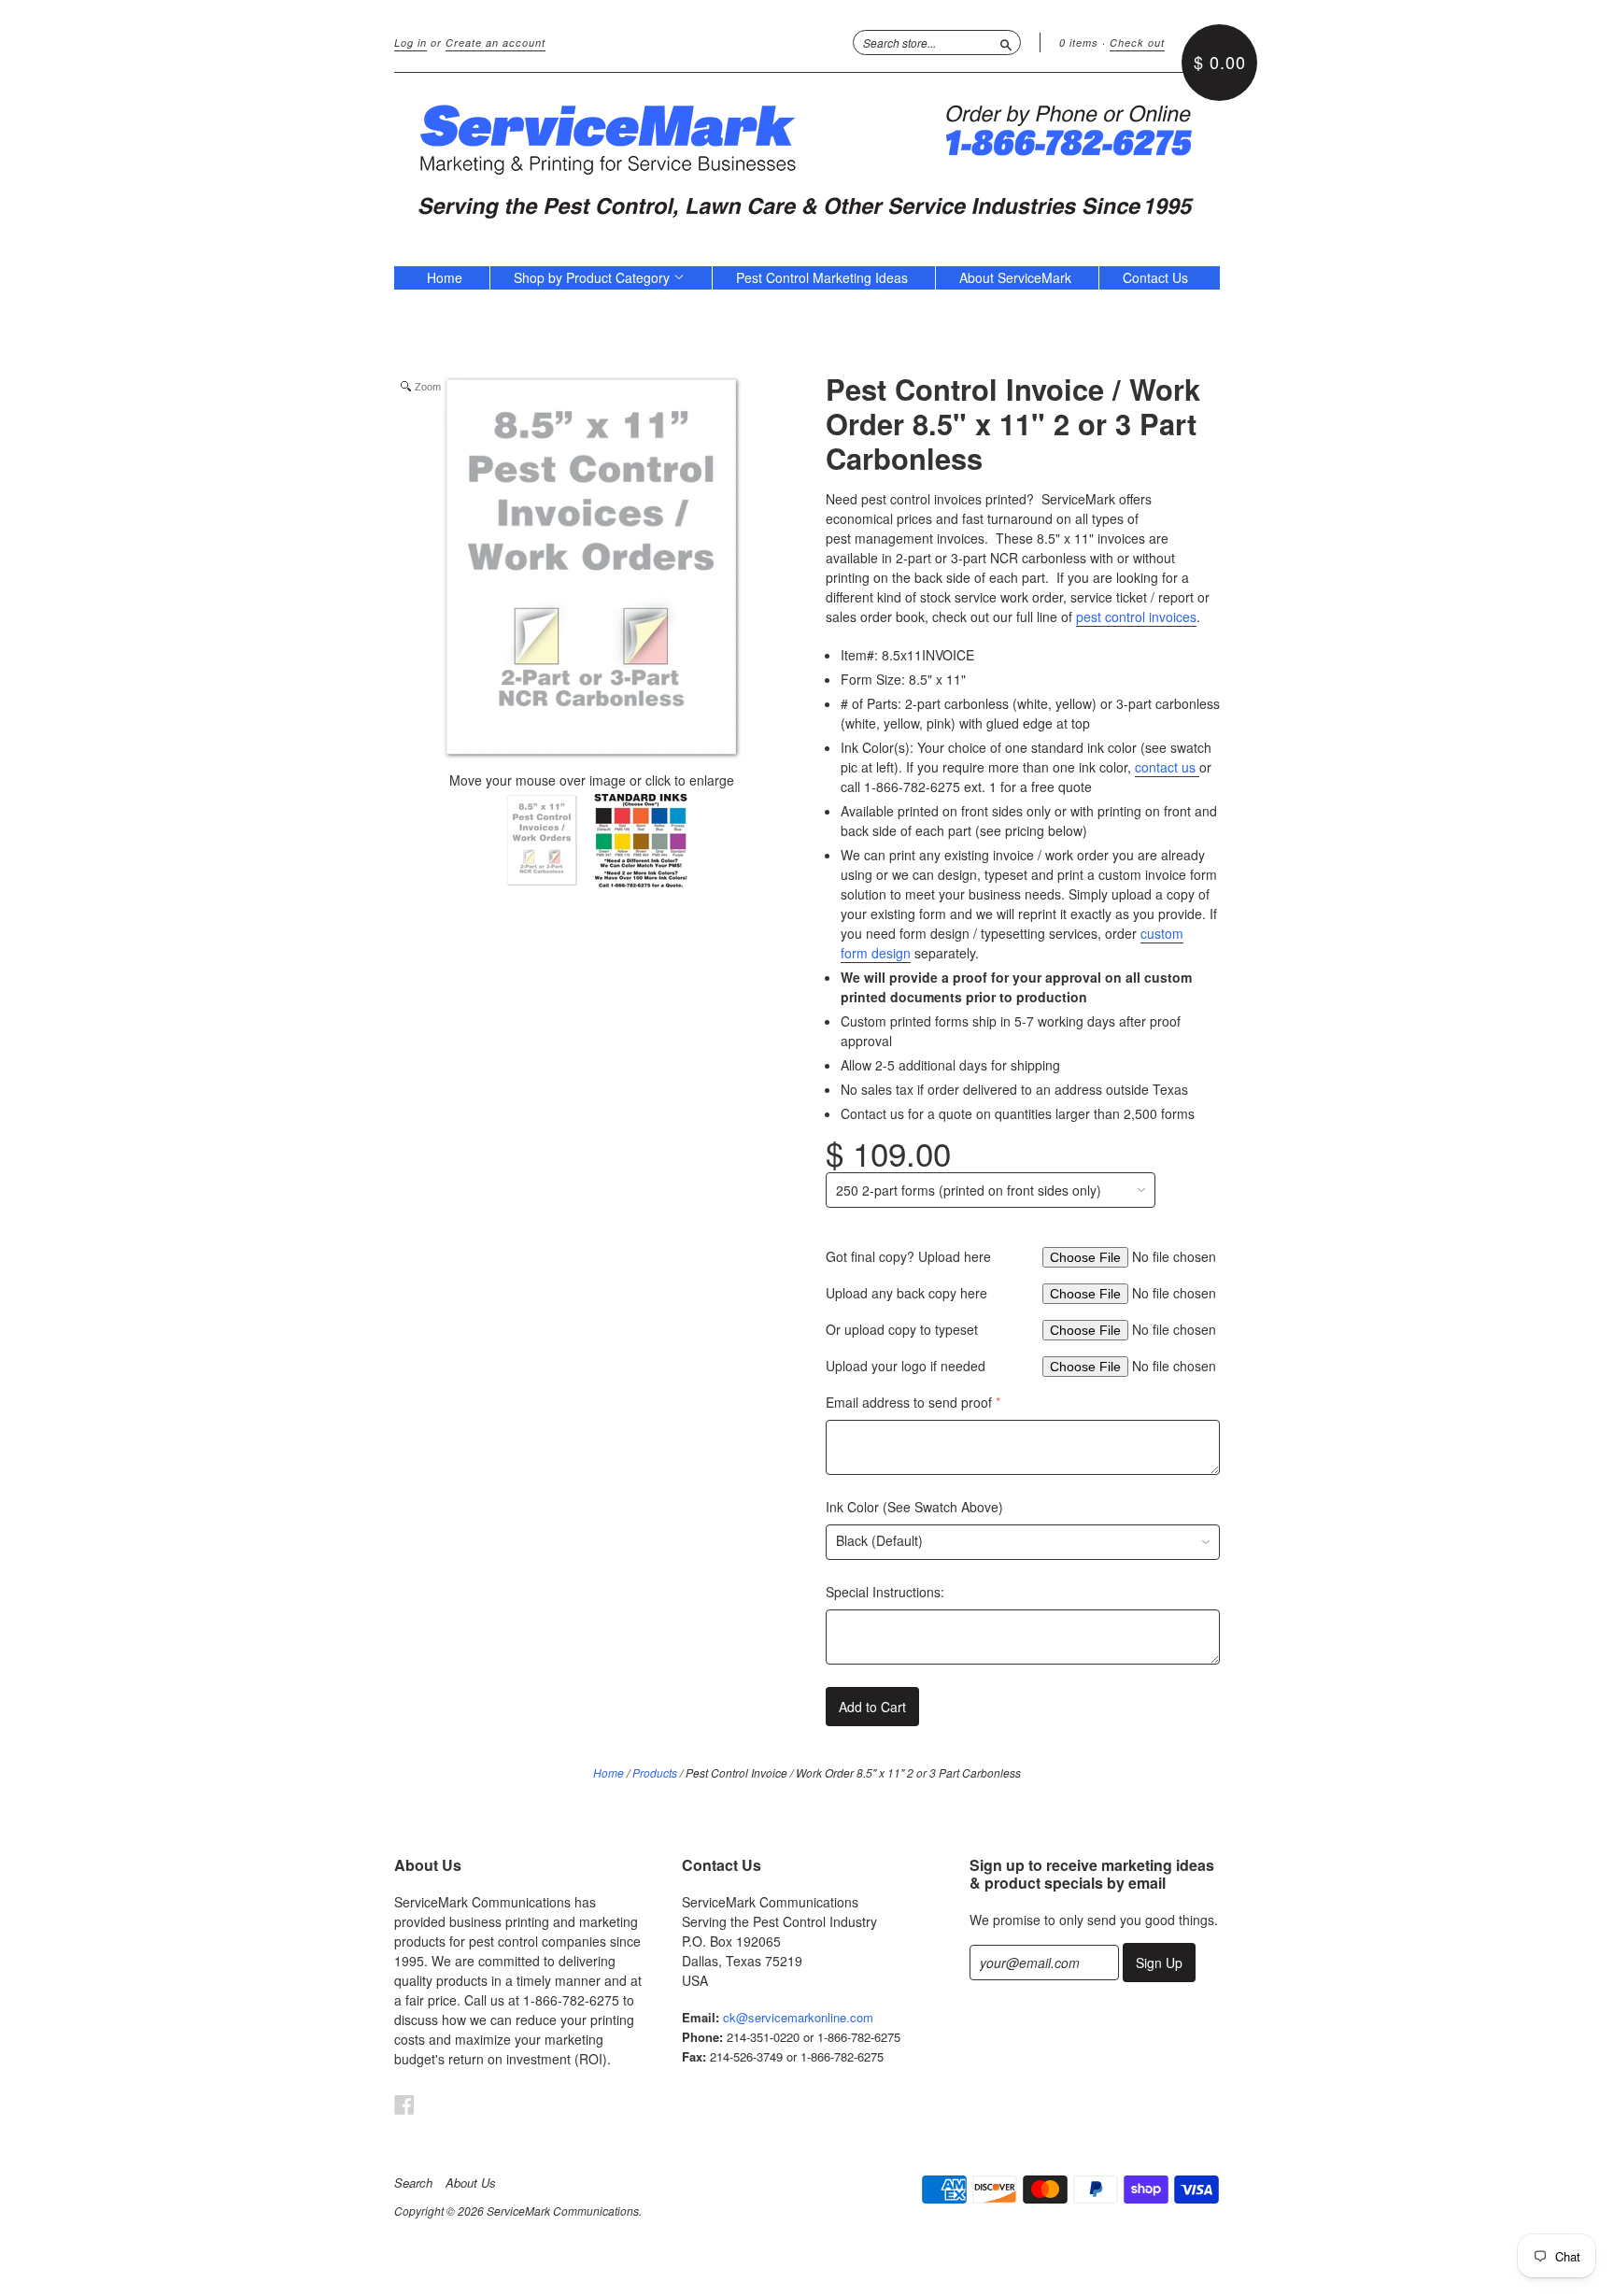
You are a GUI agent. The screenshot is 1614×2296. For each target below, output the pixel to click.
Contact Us (1155, 277)
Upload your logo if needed (906, 1366)
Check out (1137, 43)
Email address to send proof (909, 1402)
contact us (1167, 767)
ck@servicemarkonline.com (798, 2017)
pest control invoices (1136, 617)
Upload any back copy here (906, 1293)
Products (655, 1772)
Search (413, 2183)
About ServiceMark (1015, 277)
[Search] (1006, 42)
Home (445, 277)
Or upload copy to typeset (902, 1329)
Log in (411, 43)
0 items (1079, 43)
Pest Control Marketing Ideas (822, 277)
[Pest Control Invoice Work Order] (542, 843)
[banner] (807, 160)
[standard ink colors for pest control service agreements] (641, 843)
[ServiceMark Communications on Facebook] (404, 2104)
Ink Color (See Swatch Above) (914, 1507)
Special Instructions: (885, 1592)
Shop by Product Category (594, 277)
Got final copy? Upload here (908, 1256)
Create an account (496, 43)
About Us (471, 2183)
